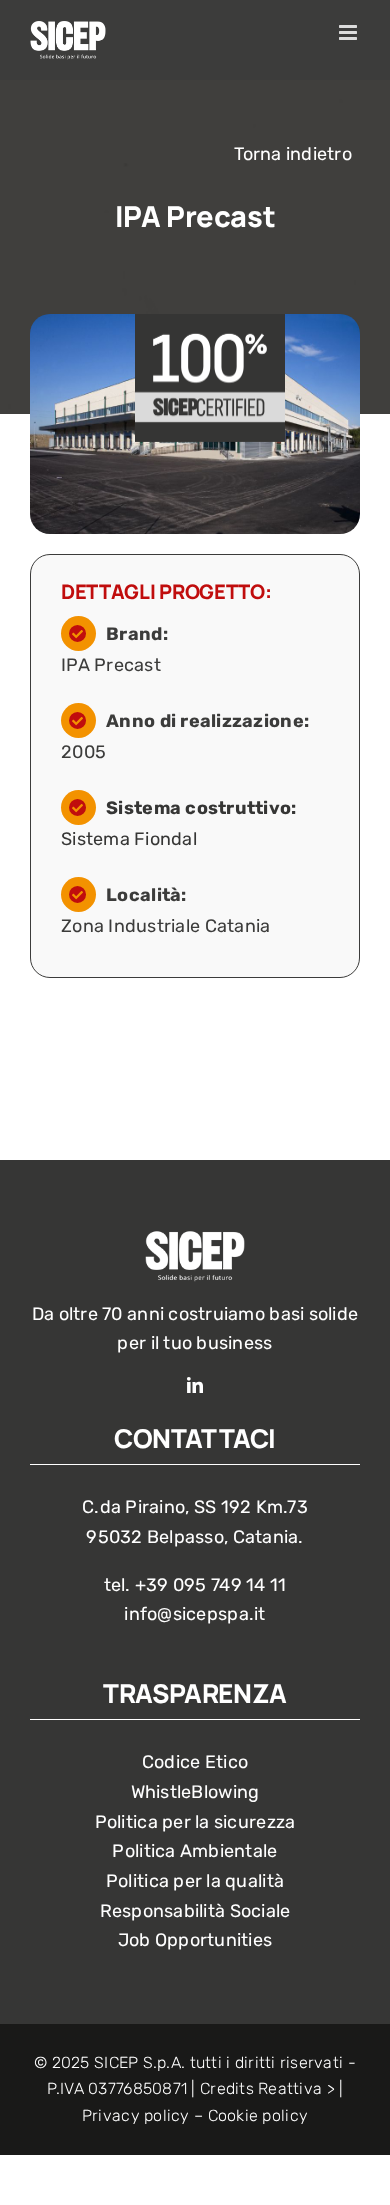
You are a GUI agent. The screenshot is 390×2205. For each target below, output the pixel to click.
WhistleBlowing (195, 1792)
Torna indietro (293, 154)
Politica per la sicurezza (195, 1822)
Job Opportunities (195, 1940)
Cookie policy (258, 2115)
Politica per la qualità (195, 1881)
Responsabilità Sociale (195, 1911)
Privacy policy (136, 2115)
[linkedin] (195, 1385)
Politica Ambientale (194, 1851)
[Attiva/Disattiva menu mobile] (349, 32)
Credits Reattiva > (267, 2088)
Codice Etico (195, 1762)
